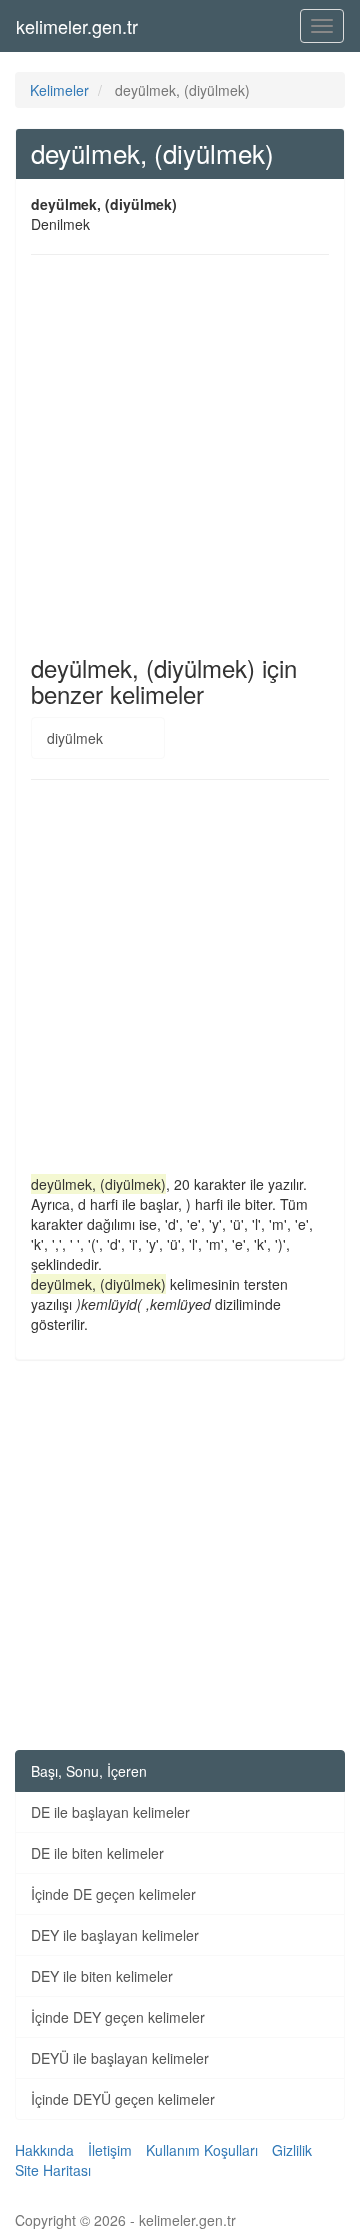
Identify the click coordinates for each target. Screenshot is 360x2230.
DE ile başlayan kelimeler (110, 1812)
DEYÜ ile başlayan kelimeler (120, 2058)
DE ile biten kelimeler (97, 1853)
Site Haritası (53, 2170)
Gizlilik (292, 2150)
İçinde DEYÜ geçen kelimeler (123, 2099)
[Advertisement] (180, 455)
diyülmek (75, 738)
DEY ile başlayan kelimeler (115, 1935)
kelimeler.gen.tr (77, 26)
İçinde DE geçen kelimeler (113, 1894)
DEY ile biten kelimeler (102, 1976)
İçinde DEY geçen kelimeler (118, 2017)
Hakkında (44, 2150)
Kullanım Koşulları (202, 2150)
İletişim (110, 2150)
